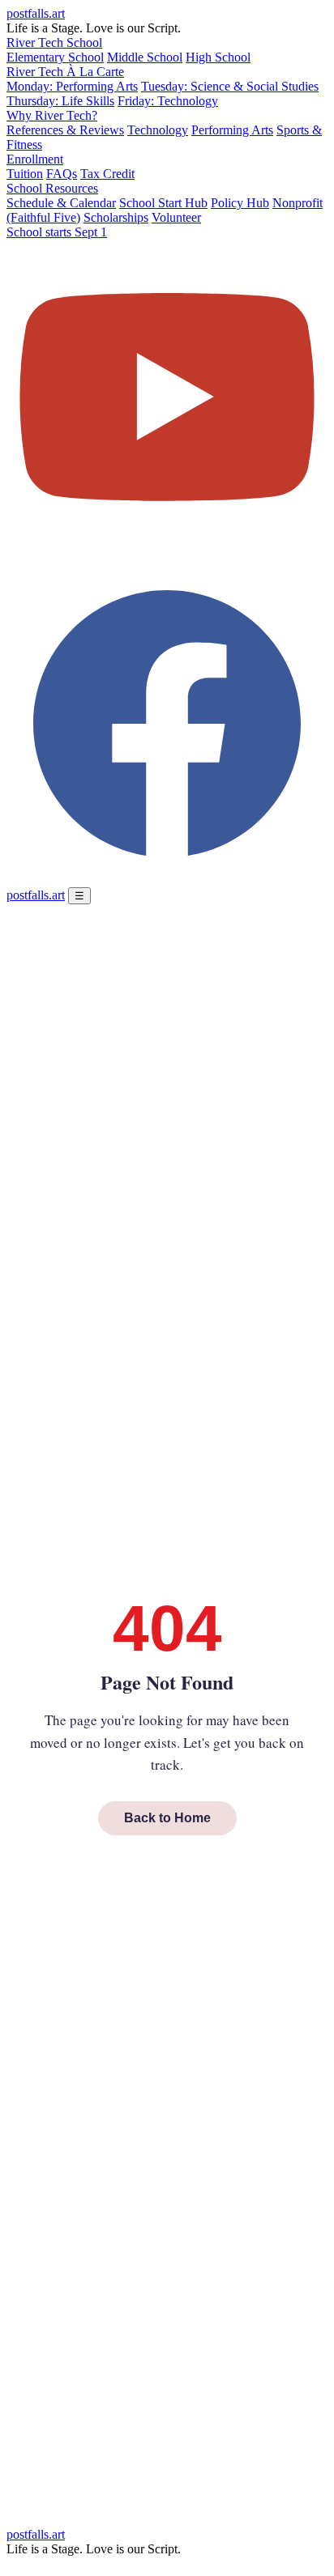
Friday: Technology (168, 101)
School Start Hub (163, 203)
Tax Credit (107, 174)
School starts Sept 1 (57, 232)
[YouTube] (167, 556)
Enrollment (35, 159)
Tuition (25, 174)
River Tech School (54, 43)
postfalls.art (36, 13)
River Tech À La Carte (65, 72)
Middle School (145, 57)
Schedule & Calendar (61, 203)
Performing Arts (232, 130)
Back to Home (167, 1818)
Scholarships (116, 217)
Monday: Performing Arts (72, 86)
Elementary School (55, 57)
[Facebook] (167, 880)
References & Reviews (65, 130)
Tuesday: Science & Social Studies (230, 86)
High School (218, 57)
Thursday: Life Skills (60, 101)
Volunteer (176, 217)
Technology (158, 130)
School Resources (52, 188)
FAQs (62, 174)
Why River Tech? (52, 115)
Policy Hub (240, 203)
